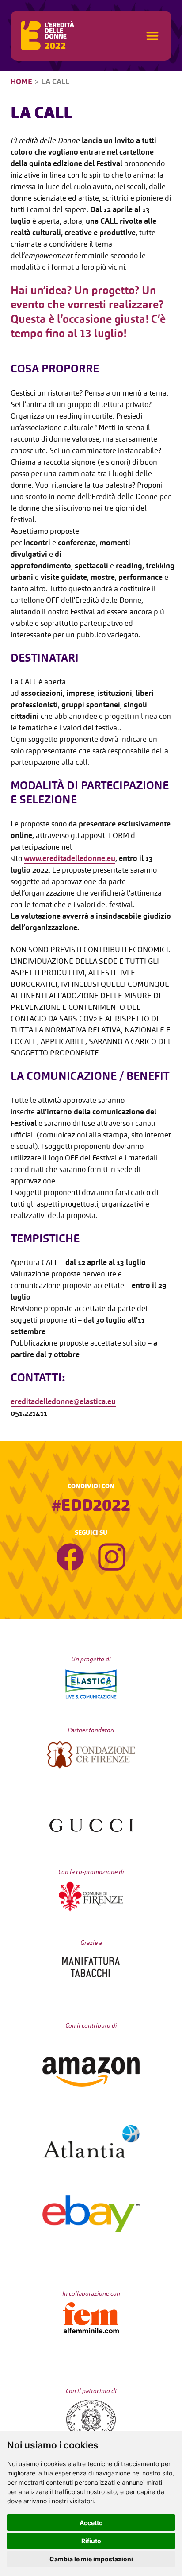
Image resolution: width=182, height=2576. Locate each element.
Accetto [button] (91, 2523)
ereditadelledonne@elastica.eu (63, 1402)
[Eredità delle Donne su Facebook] (70, 1559)
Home (21, 82)
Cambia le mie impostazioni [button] (91, 2559)
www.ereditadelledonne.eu (70, 859)
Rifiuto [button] (91, 2541)
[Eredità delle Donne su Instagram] (112, 1559)
